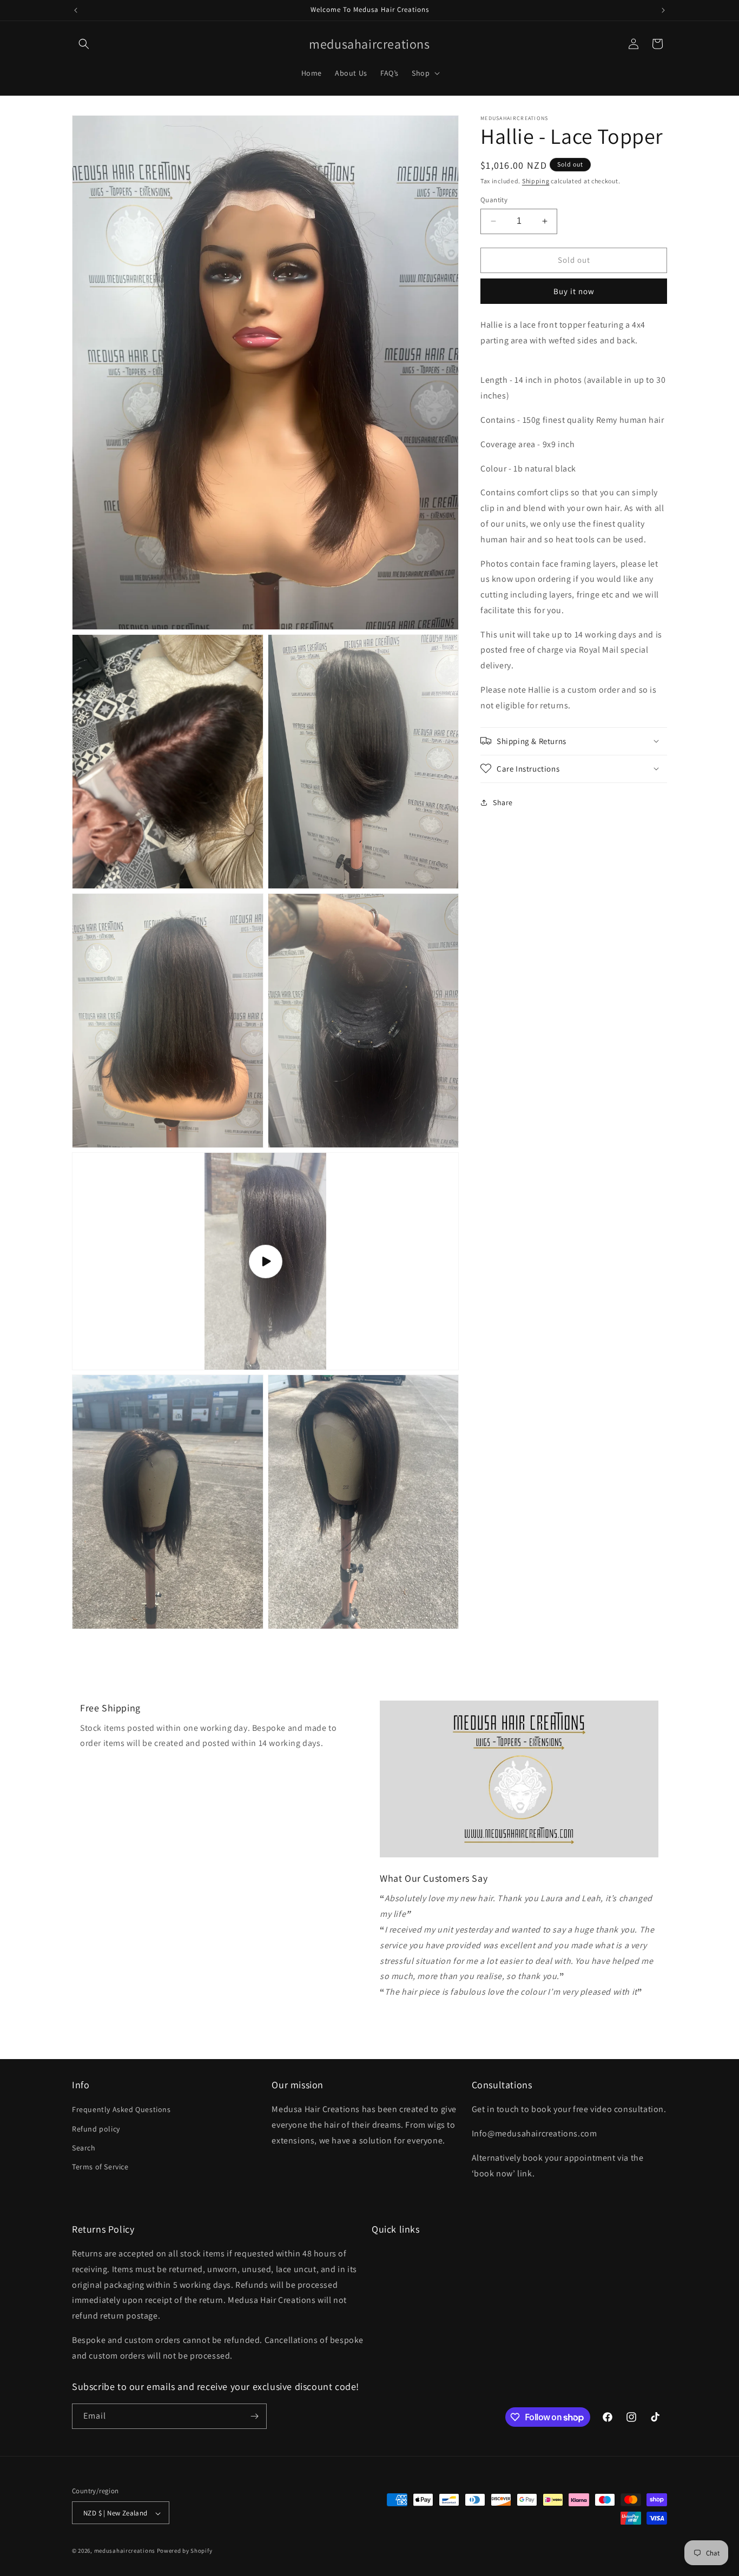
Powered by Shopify (185, 2551)
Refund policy (96, 2129)
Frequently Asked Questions (121, 2110)
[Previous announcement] (76, 10)
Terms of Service (100, 2167)
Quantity (494, 200)
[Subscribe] (254, 2416)
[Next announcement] (663, 10)
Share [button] (503, 802)
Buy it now (574, 291)
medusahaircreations (125, 2551)
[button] (84, 44)
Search (84, 2148)
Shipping (536, 181)
